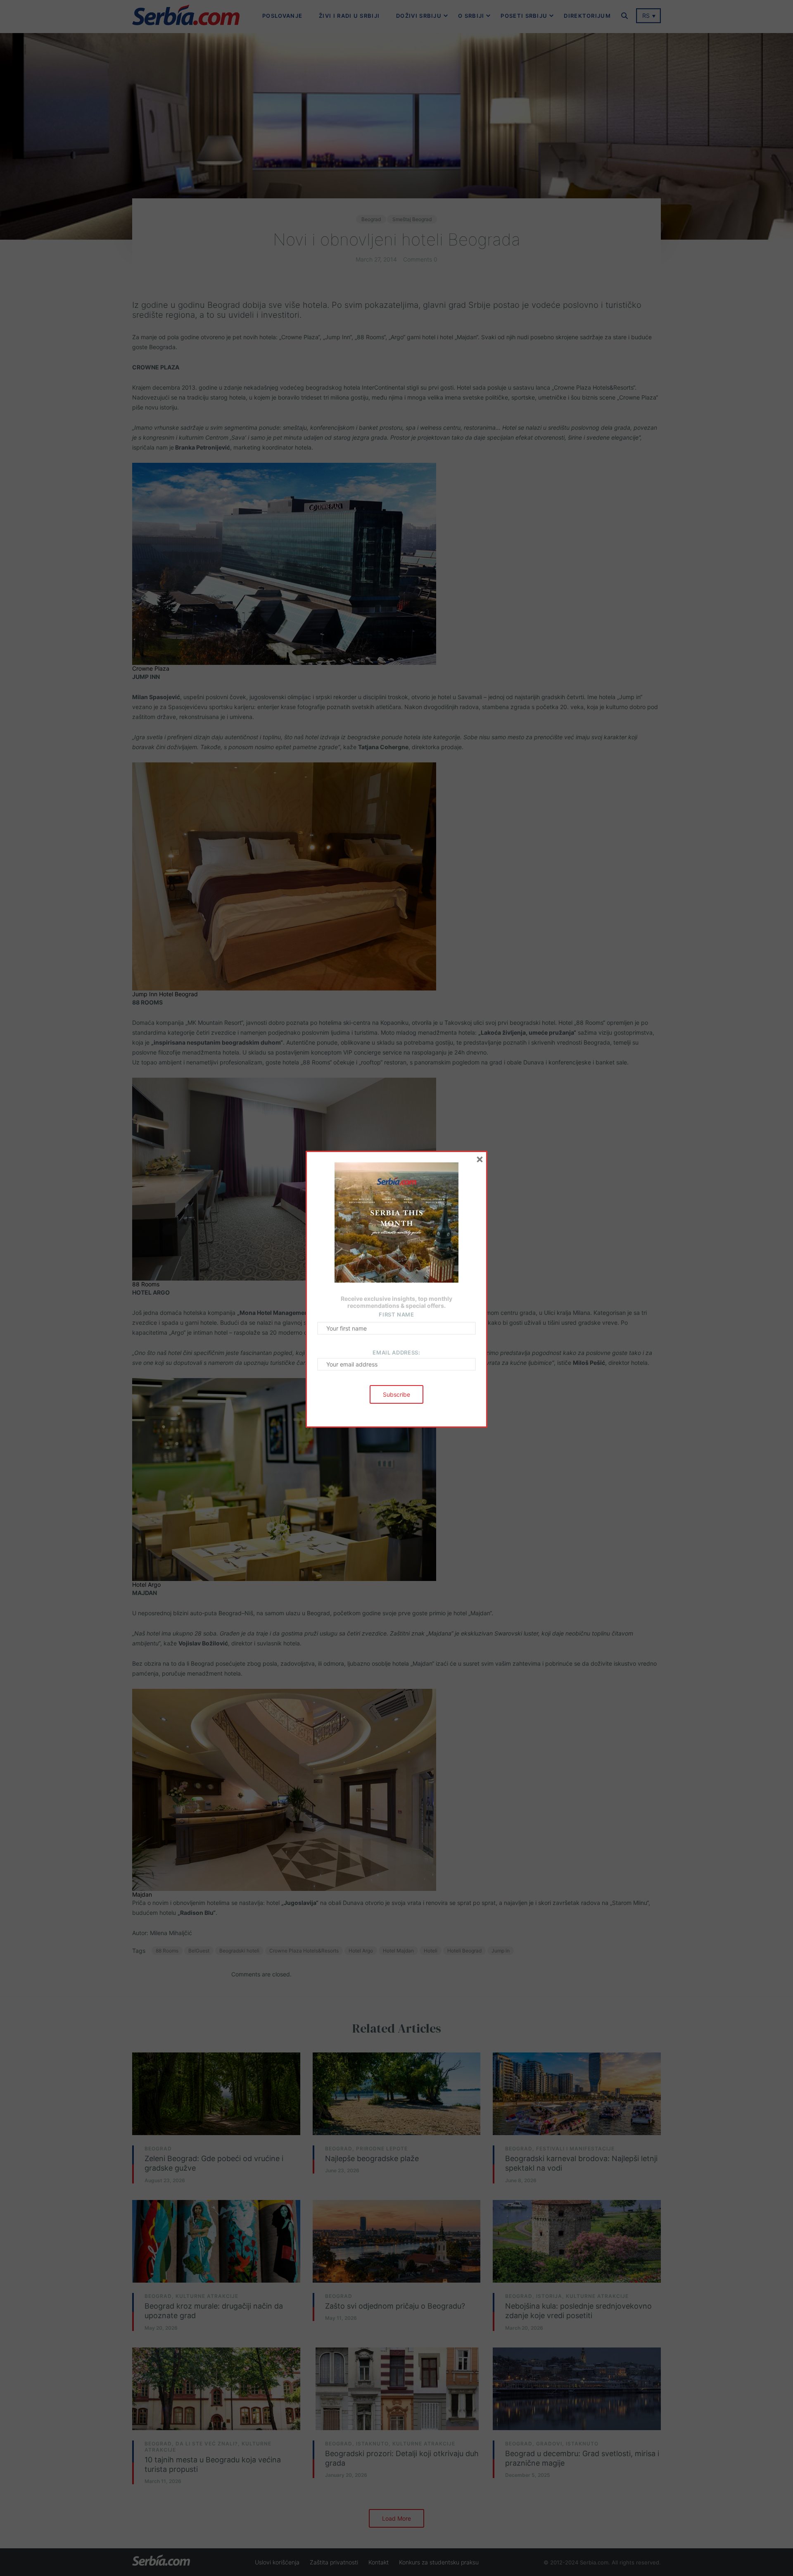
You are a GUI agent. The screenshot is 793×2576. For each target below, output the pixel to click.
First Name (396, 1314)
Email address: (396, 1352)
